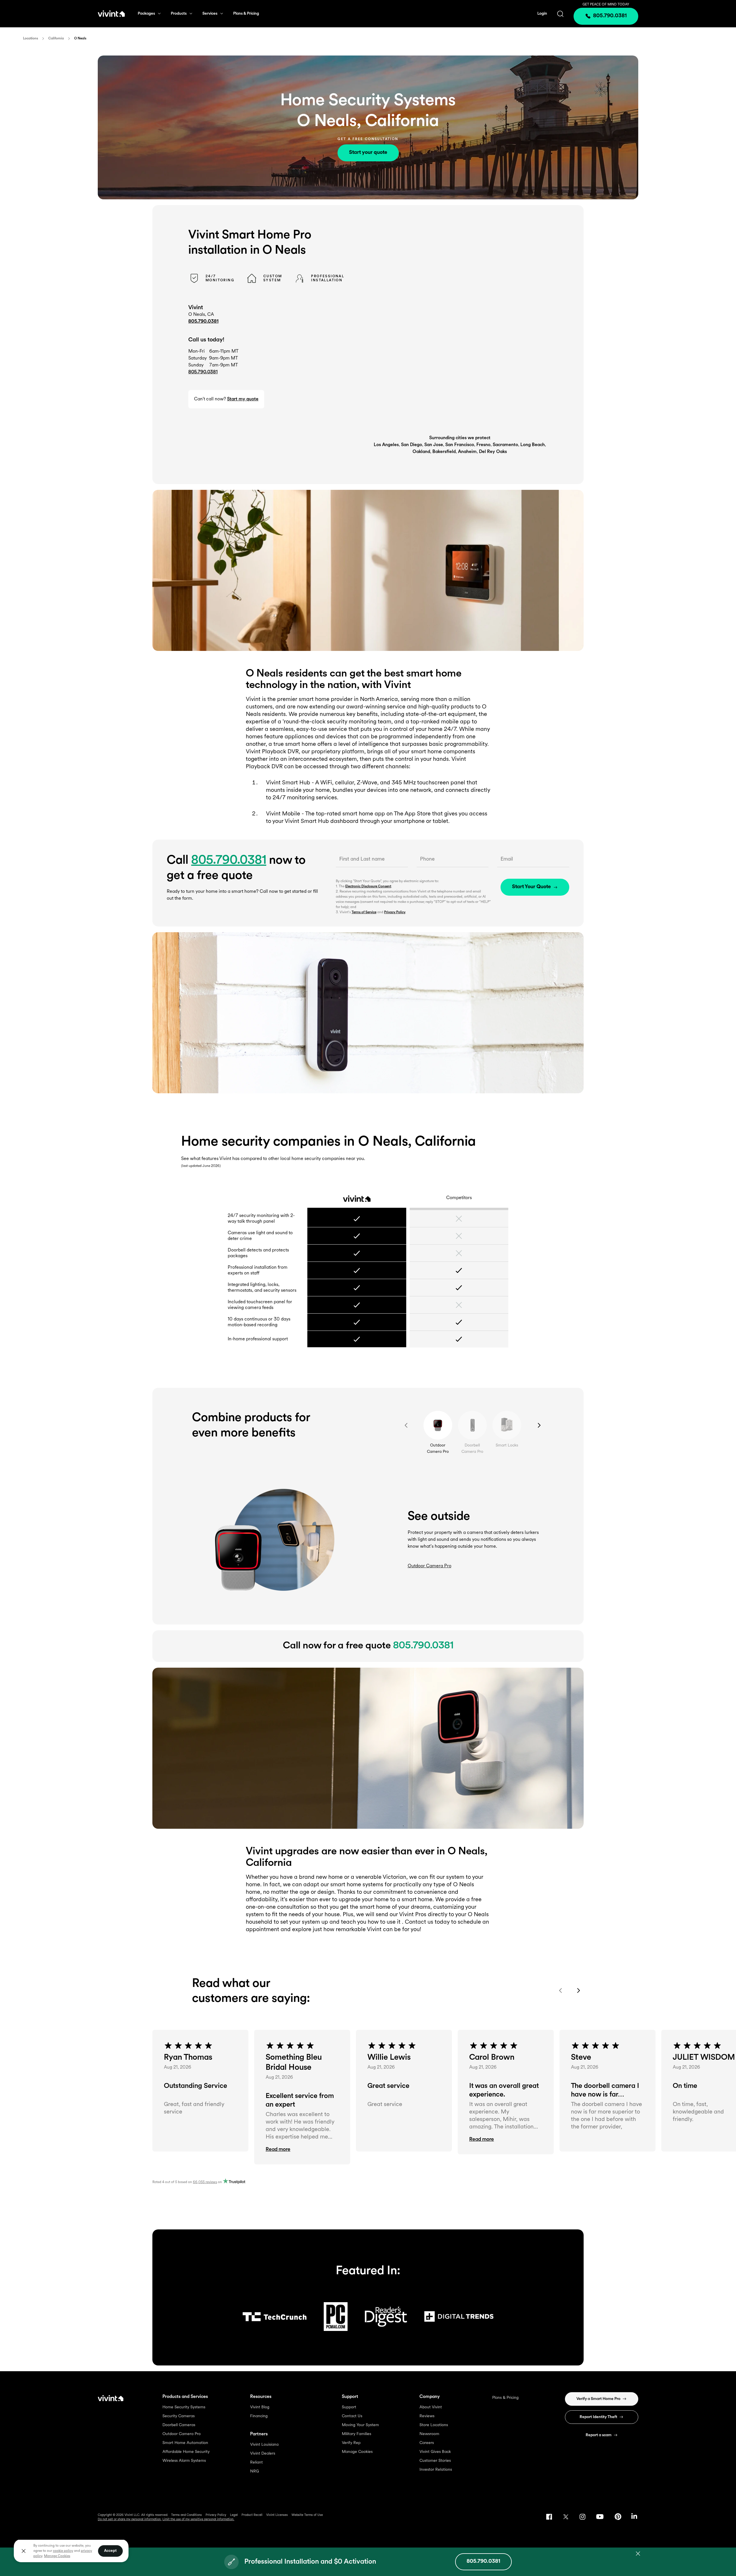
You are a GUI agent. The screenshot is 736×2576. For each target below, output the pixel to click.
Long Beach (533, 445)
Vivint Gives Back (435, 2452)
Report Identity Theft (598, 2417)
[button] (302, 2150)
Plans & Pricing (246, 14)
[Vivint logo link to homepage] (111, 14)
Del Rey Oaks (493, 452)
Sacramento (505, 445)
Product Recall (252, 2515)
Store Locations (434, 2425)
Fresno (483, 445)
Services (210, 14)
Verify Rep (351, 2443)
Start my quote (243, 399)
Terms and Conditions (186, 2515)
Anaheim (467, 452)
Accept (110, 2551)
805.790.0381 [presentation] (610, 16)
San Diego (412, 445)
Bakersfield (444, 452)
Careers (427, 2443)
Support (349, 2407)
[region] (71, 2551)
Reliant (256, 2463)
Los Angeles (386, 445)
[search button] (560, 14)
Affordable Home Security (186, 2452)
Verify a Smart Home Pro (598, 2399)
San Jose (434, 445)
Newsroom (429, 2434)
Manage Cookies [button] (57, 2556)
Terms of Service (364, 912)
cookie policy (63, 2551)
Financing (259, 2416)
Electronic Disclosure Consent (368, 886)
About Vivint (431, 2407)
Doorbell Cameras (179, 2425)
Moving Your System (360, 2425)
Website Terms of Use (307, 2515)
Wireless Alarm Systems (184, 2461)
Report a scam (599, 2435)
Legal (234, 2515)
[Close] (24, 2551)
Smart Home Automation (185, 2443)
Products (179, 14)
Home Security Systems (184, 2407)
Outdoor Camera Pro (182, 2434)
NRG (255, 2471)
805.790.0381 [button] (203, 372)
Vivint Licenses (277, 2515)
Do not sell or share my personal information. (130, 2519)
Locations (30, 39)
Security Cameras (179, 2416)
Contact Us (352, 2416)
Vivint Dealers (263, 2454)
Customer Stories (435, 2461)
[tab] (438, 1425)
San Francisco (460, 445)
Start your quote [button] (368, 153)
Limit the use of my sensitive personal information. (198, 2519)
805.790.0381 (203, 322)
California (56, 39)
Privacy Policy (395, 912)
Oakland (421, 452)
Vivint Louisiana (264, 2445)
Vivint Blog (260, 2407)
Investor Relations (436, 2470)
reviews (205, 2182)
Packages (146, 14)
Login (542, 14)
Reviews (427, 2416)
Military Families (356, 2434)
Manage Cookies (357, 2452)
